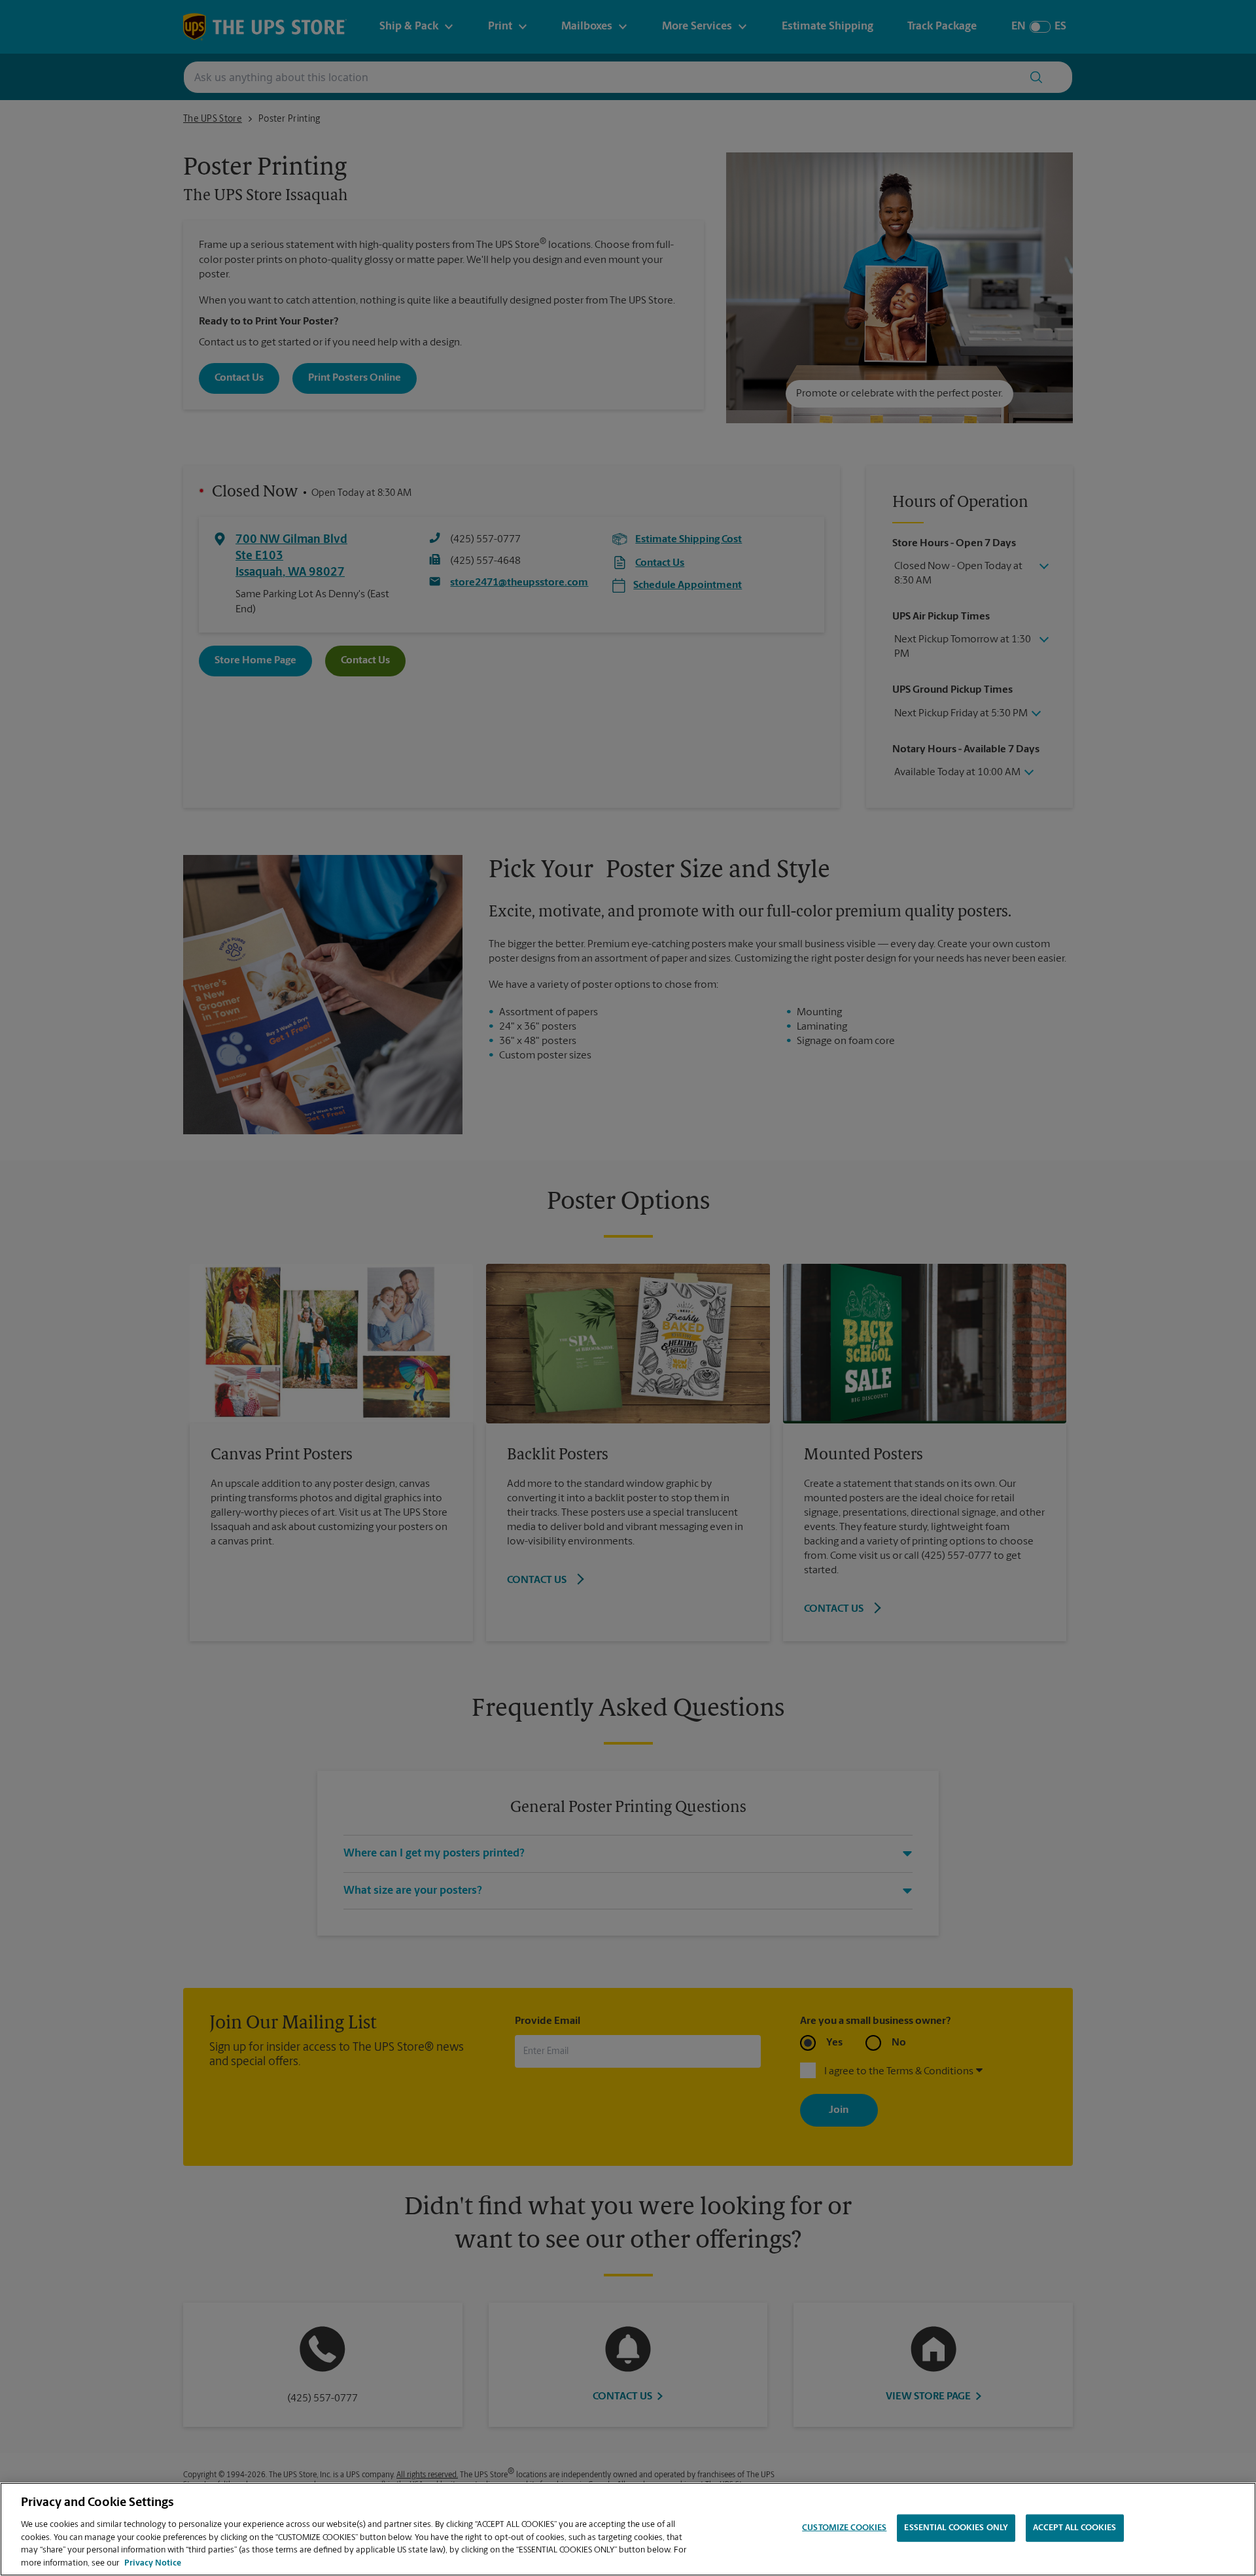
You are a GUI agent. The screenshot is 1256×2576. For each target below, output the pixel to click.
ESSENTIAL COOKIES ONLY (956, 2528)
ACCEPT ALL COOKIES (1074, 2528)
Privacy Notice (153, 2563)
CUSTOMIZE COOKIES (844, 2528)
